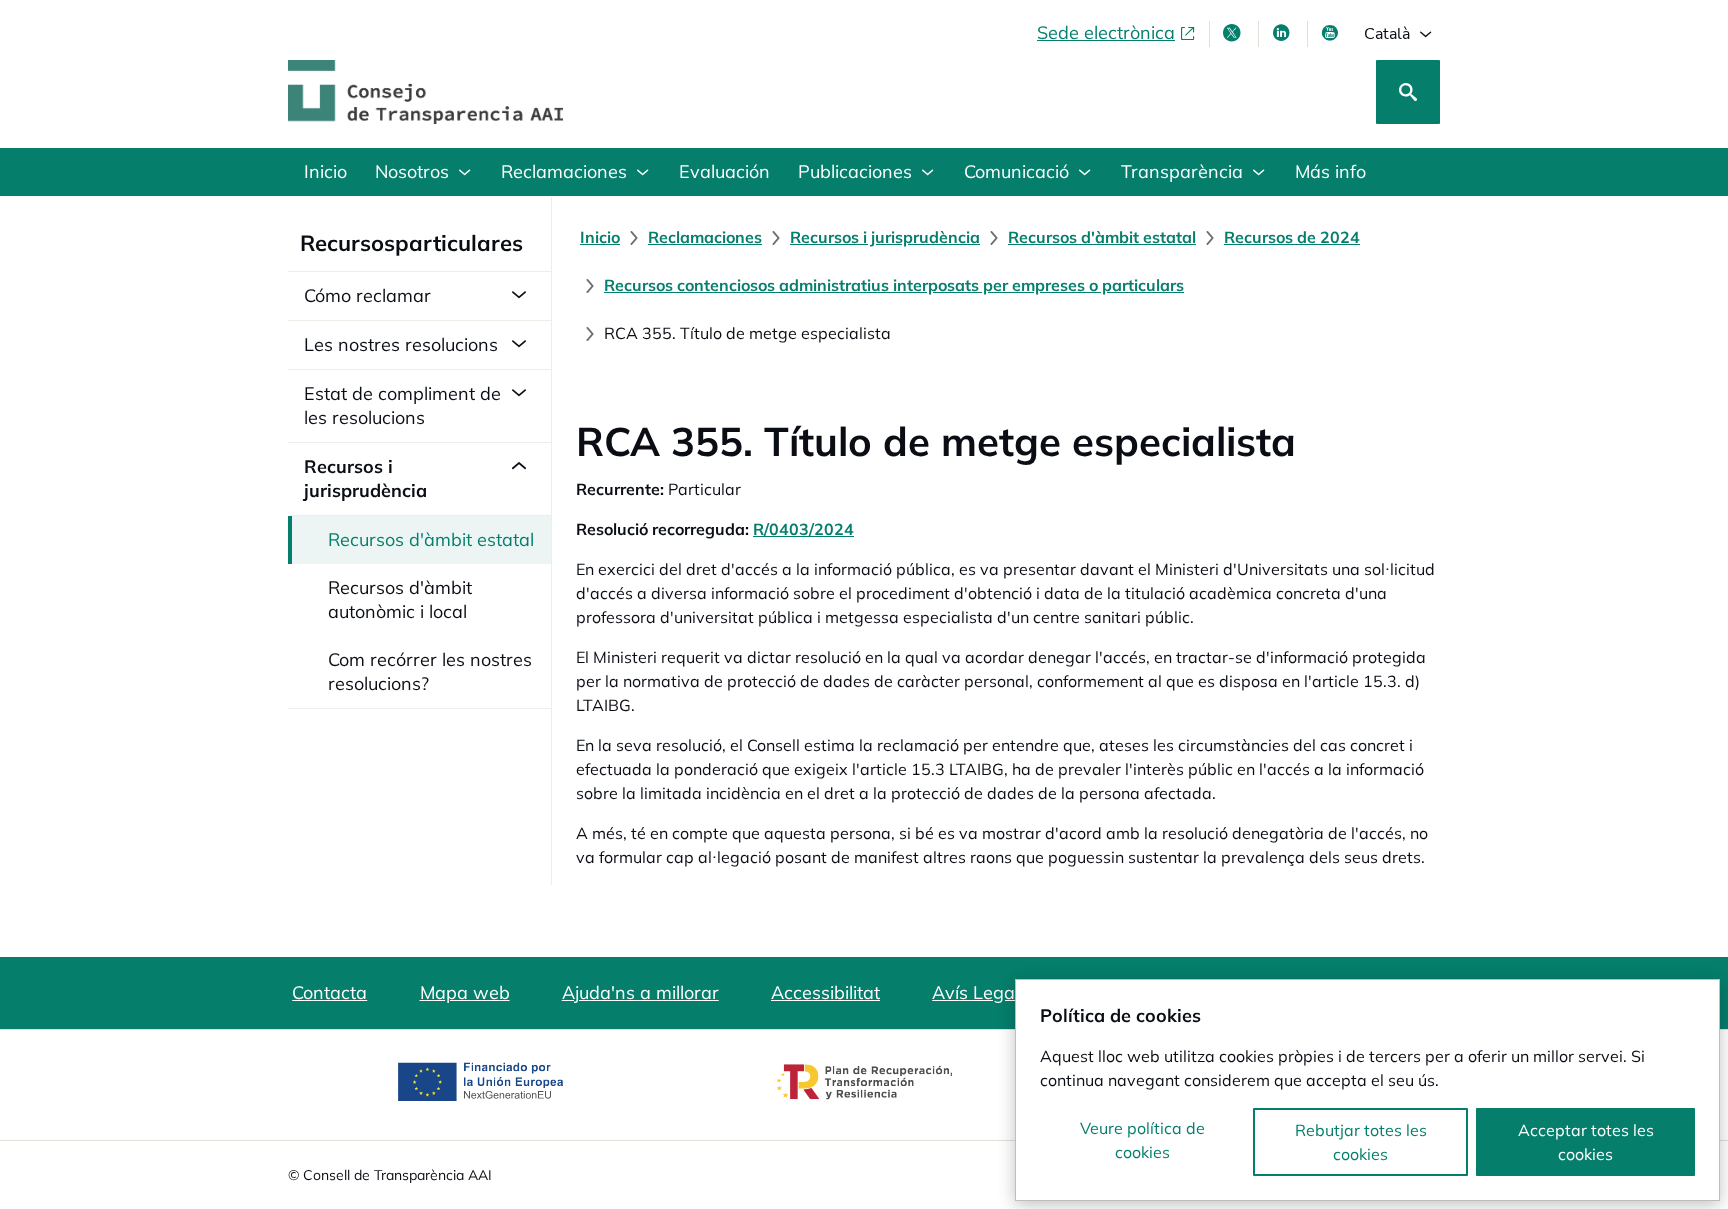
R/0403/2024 (803, 529)
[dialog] (1367, 1090)
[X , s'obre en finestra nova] (1234, 33)
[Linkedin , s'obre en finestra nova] (1283, 33)
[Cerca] (1408, 92)
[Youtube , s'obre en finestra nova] (1332, 33)
